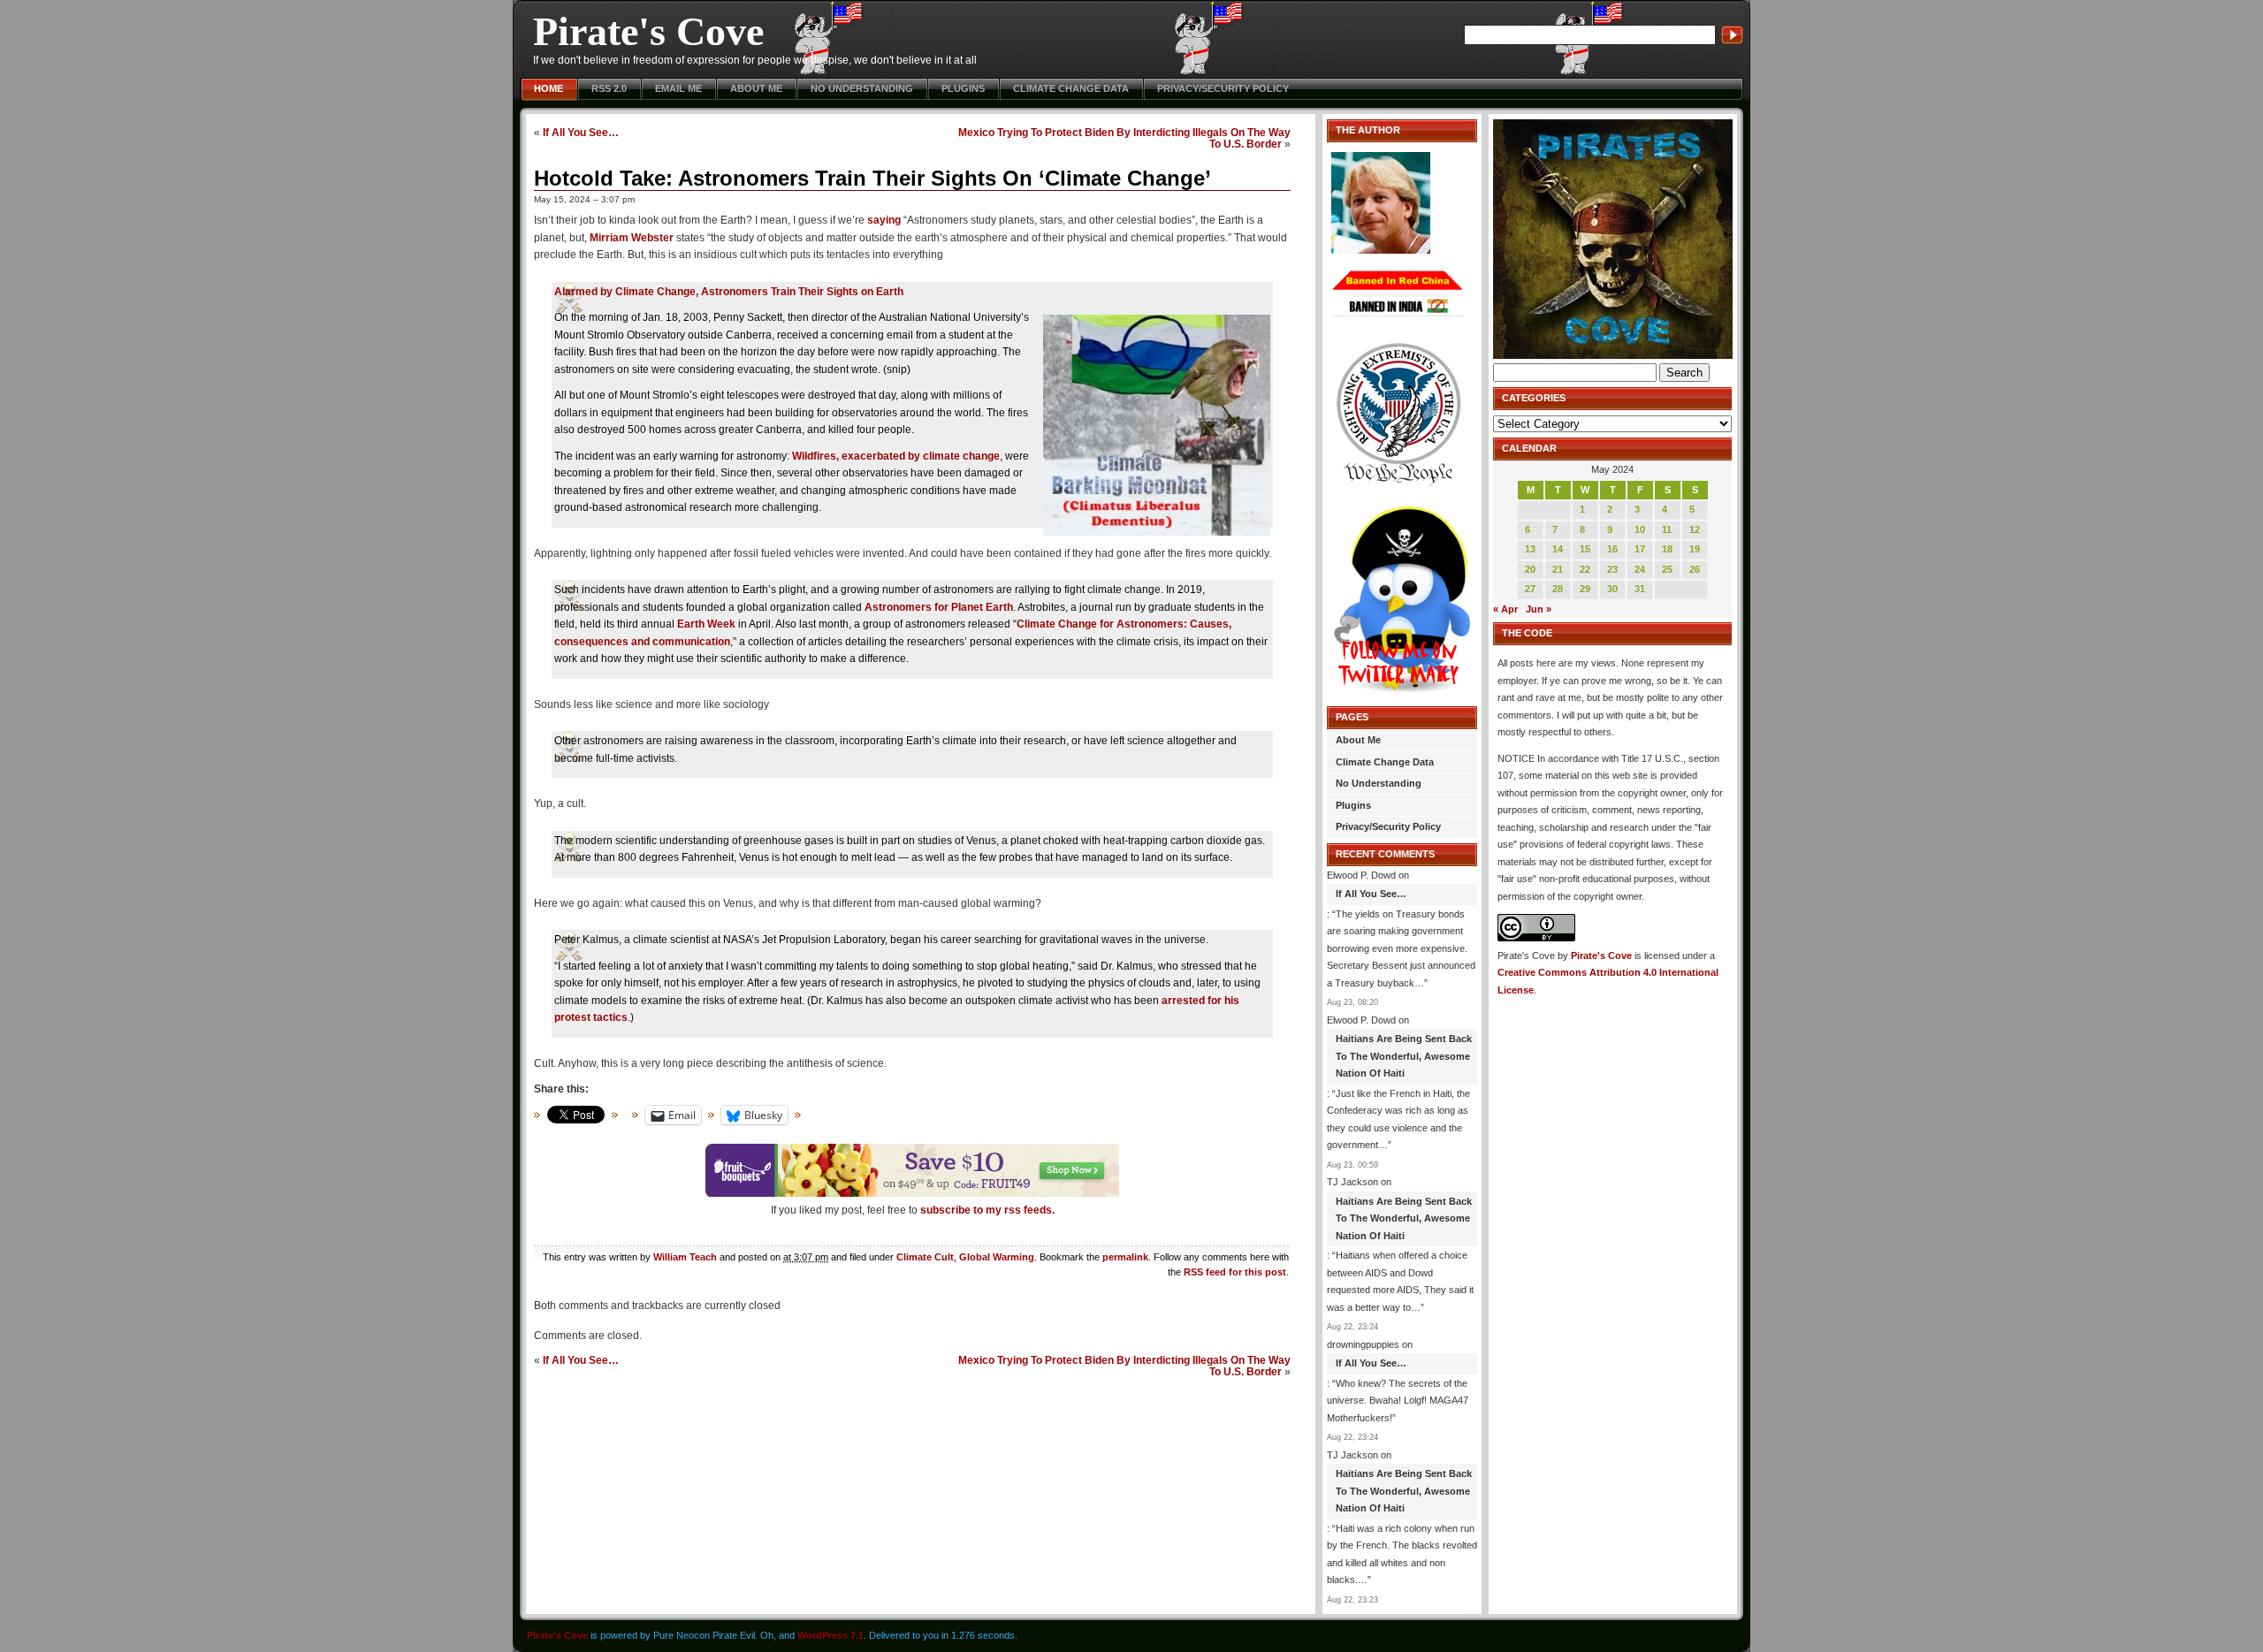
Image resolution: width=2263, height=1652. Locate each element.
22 (1585, 569)
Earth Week (706, 624)
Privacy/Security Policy (1223, 88)
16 (1612, 549)
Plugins (963, 88)
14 (1558, 549)
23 (1612, 569)
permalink (1125, 1257)
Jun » (1539, 609)
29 (1585, 589)
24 (1640, 569)
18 (1667, 549)
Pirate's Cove (648, 31)
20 (1530, 569)
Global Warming (997, 1257)
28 (1558, 589)
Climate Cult (925, 1257)
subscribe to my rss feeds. (987, 1210)
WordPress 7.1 (831, 1635)
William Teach (685, 1257)
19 (1695, 549)
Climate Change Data (1071, 88)
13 (1530, 549)
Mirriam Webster (632, 238)
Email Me (678, 88)
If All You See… (581, 132)
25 (1667, 569)
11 (1667, 529)
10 (1640, 529)
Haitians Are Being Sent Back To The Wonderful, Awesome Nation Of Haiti (1404, 1056)
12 (1695, 529)
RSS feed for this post (1235, 1272)
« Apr (1505, 609)
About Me (756, 88)
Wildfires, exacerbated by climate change (896, 456)
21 (1558, 569)
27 (1530, 589)
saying (884, 220)
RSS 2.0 (609, 88)
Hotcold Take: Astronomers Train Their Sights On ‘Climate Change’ (872, 178)
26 (1695, 569)
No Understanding (862, 88)
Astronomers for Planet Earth (939, 607)
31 (1640, 589)
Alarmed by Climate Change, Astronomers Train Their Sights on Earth (729, 292)
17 (1640, 549)
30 (1612, 589)
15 (1585, 549)
